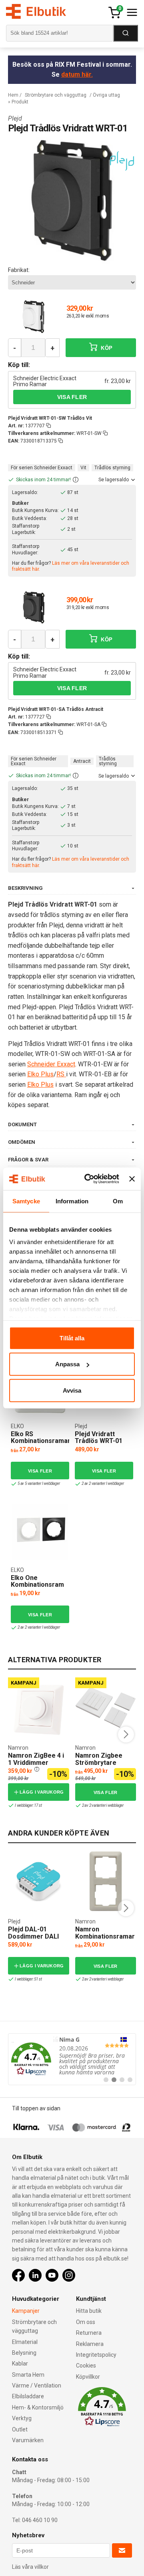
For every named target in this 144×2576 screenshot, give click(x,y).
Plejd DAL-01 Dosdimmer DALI (33, 1933)
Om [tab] (118, 1201)
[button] (76, 480)
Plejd (15, 118)
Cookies (86, 2366)
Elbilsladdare (28, 2396)
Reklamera (90, 2344)
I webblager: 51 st (28, 1979)
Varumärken (28, 2440)
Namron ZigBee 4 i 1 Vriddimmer (36, 1759)
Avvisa (72, 1390)
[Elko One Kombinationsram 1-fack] (40, 1532)
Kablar (20, 2364)
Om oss (86, 2322)
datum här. (77, 74)
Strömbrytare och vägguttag (56, 95)
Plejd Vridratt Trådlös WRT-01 (99, 1438)
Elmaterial (25, 2342)
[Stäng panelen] (132, 1179)
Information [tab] (72, 1201)
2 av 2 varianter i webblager (103, 1805)
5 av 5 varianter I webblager (39, 1483)
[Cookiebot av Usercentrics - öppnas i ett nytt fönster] (88, 1179)
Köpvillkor (88, 2377)
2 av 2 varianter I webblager (103, 1483)
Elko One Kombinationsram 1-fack (37, 1585)
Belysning (24, 2353)
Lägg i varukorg (42, 1792)
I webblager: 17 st (28, 1805)
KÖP (106, 348)
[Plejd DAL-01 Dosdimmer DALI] (38, 1881)
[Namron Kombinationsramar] (106, 1881)
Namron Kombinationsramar (105, 1933)
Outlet (20, 2429)
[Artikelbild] (34, 316)
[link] (72, 2059)
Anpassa (67, 1364)
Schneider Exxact (51, 1064)
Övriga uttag (106, 95)
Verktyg (22, 2418)
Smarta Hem (28, 2375)
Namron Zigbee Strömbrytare (99, 1759)
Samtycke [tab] (26, 1201)
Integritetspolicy (96, 2355)
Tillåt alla (72, 1338)
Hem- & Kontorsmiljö (38, 2407)
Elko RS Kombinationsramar (41, 1438)
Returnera (89, 2333)
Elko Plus (40, 1074)
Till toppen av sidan (36, 2108)
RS (61, 1074)
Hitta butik (89, 2311)
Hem (13, 95)
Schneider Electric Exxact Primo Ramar (45, 381)
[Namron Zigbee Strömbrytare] (106, 1707)
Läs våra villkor (30, 2567)
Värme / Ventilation (37, 2385)
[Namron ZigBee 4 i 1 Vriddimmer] (39, 1707)
